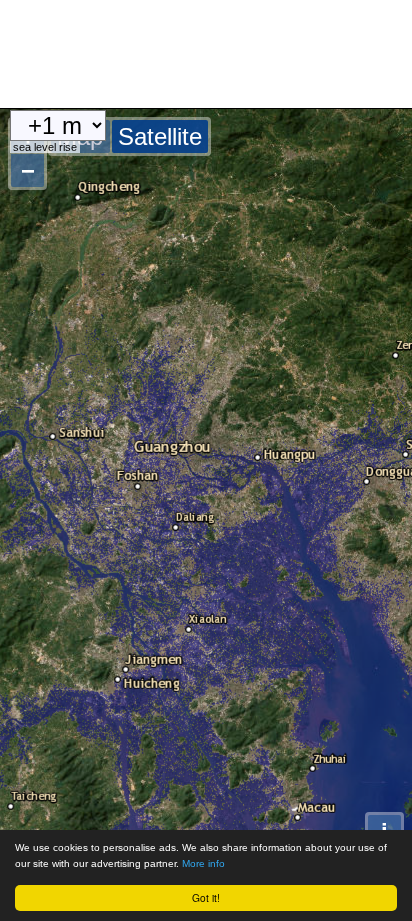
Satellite (160, 136)
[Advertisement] (160, 50)
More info (203, 863)
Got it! (206, 897)
